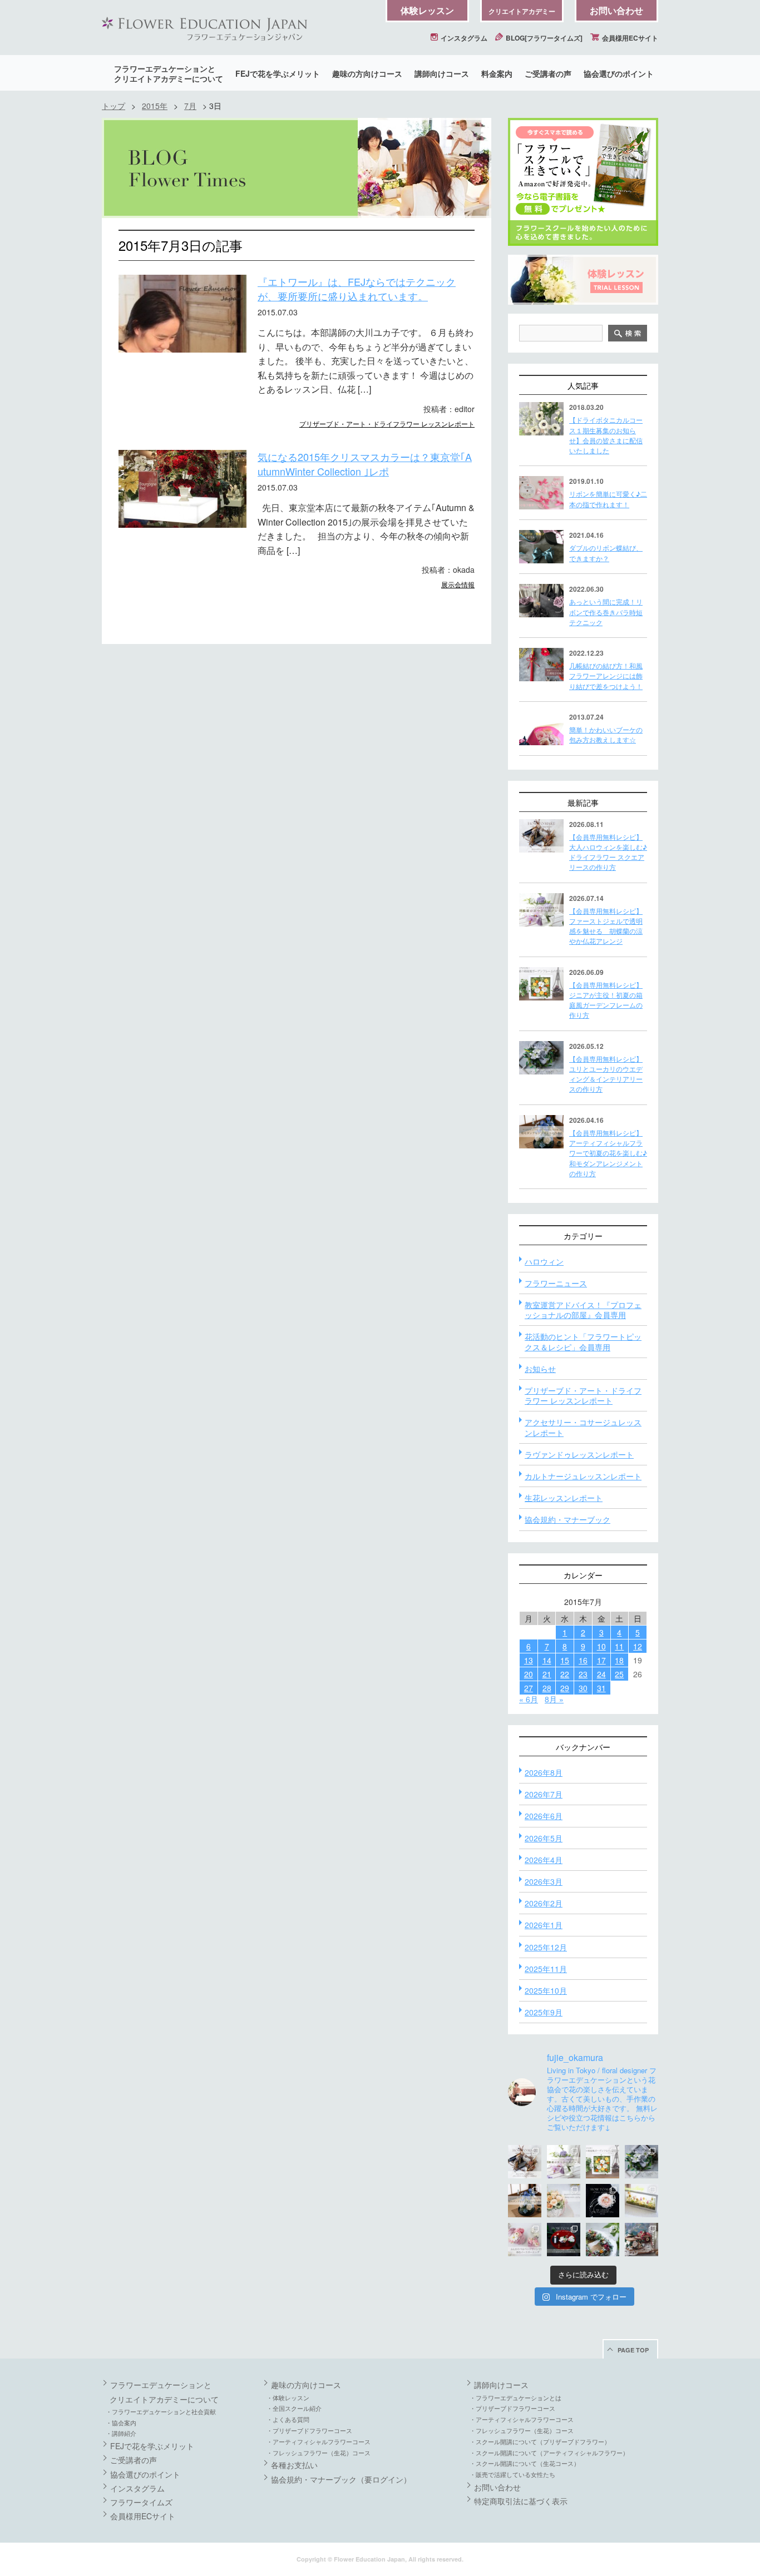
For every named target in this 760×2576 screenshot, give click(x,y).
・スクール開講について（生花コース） (525, 2463)
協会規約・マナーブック (567, 1519)
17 (601, 1660)
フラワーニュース (556, 1283)
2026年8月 (544, 1772)
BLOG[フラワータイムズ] (543, 38)
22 (565, 1674)
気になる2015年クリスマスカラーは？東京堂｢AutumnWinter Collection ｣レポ (365, 464)
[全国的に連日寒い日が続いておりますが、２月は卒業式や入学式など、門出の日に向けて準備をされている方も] (603, 2201)
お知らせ (540, 1369)
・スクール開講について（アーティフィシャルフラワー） (549, 2453)
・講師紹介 (121, 2433)
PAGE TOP (633, 2350)
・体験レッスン (288, 2397)
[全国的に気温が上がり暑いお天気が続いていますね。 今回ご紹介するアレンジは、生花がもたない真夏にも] (564, 2162)
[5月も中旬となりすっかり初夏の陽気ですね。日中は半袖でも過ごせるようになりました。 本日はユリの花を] (641, 2162)
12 (638, 1646)
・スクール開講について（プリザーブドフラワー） (540, 2441)
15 (565, 1660)
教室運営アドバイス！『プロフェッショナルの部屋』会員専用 (583, 1310)
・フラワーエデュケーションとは (515, 2397)
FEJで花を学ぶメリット (278, 73)
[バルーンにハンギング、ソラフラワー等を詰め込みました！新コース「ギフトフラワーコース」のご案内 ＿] (603, 2240)
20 (529, 1674)
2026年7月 (544, 1794)
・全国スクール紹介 (294, 2408)
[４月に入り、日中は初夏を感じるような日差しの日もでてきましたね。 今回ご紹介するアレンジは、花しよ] (525, 2201)
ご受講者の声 (548, 73)
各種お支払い (294, 2465)
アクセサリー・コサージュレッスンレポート (583, 1427)
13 (529, 1660)
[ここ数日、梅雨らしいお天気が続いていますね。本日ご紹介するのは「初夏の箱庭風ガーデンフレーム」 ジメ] (603, 2162)
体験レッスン (427, 10)
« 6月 (529, 1699)
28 (547, 1688)
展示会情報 (458, 584)
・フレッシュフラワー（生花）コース (319, 2453)
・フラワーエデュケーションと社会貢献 (161, 2411)
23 (583, 1674)
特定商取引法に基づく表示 (521, 2501)
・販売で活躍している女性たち (512, 2474)
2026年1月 (544, 1925)
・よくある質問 (288, 2419)
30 (583, 1688)
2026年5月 (544, 1838)
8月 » (554, 1699)
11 (619, 1646)
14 (547, 1660)
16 (583, 1660)
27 (529, 1688)
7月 (190, 106)
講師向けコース (442, 73)
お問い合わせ (616, 10)
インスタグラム (463, 38)
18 (619, 1660)
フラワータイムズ (141, 2502)
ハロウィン (544, 1261)
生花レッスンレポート (564, 1498)
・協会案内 (121, 2423)
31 (601, 1688)
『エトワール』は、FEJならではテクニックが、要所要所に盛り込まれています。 (357, 289)
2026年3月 (544, 1881)
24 (601, 1674)
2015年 (155, 106)
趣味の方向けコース (367, 73)
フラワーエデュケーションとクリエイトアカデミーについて (169, 73)
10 (601, 1646)
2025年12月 (546, 1947)
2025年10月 (546, 1990)
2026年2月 (544, 1903)
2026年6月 (544, 1816)
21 (547, 1674)
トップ (113, 106)
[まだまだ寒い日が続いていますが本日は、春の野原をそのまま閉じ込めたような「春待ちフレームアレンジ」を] (641, 2201)
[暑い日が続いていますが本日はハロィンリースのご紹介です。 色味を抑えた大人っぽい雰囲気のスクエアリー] (525, 2162)
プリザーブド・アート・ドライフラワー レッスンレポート (387, 423)
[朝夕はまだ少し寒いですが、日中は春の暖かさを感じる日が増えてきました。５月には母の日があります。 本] (564, 2201)
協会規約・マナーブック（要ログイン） (341, 2479)
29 (565, 1688)
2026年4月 (544, 1860)
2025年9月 (544, 2012)
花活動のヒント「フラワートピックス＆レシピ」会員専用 (583, 1341)
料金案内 (497, 73)
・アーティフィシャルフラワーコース (319, 2441)
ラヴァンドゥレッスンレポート (579, 1454)
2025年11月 (546, 1969)
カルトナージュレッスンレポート (583, 1476)
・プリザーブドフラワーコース (309, 2430)
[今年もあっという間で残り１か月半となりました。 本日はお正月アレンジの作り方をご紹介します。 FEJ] (564, 2240)
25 (619, 1674)
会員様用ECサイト (629, 38)
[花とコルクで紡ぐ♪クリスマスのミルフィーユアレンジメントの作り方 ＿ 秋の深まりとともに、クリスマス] (641, 2240)
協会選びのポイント (619, 73)
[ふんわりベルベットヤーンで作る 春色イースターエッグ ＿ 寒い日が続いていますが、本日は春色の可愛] (525, 2240)
